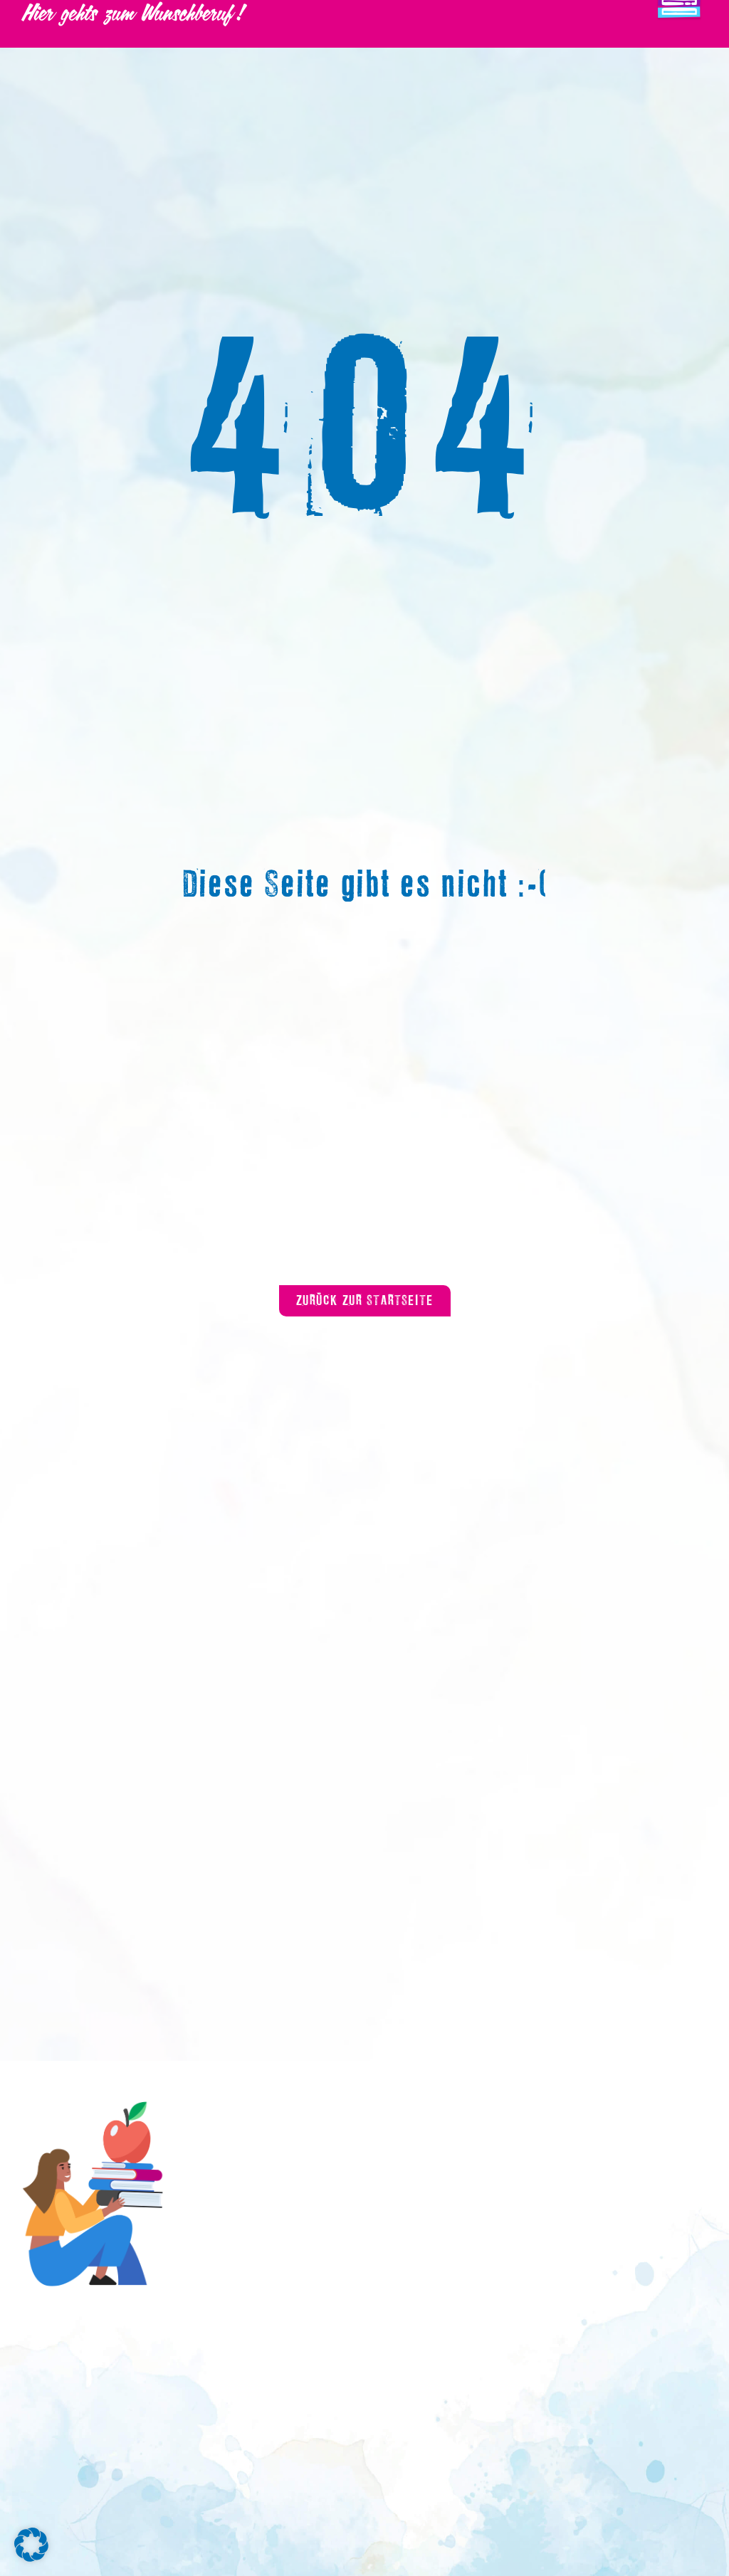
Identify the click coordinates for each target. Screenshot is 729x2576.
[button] (31, 2545)
